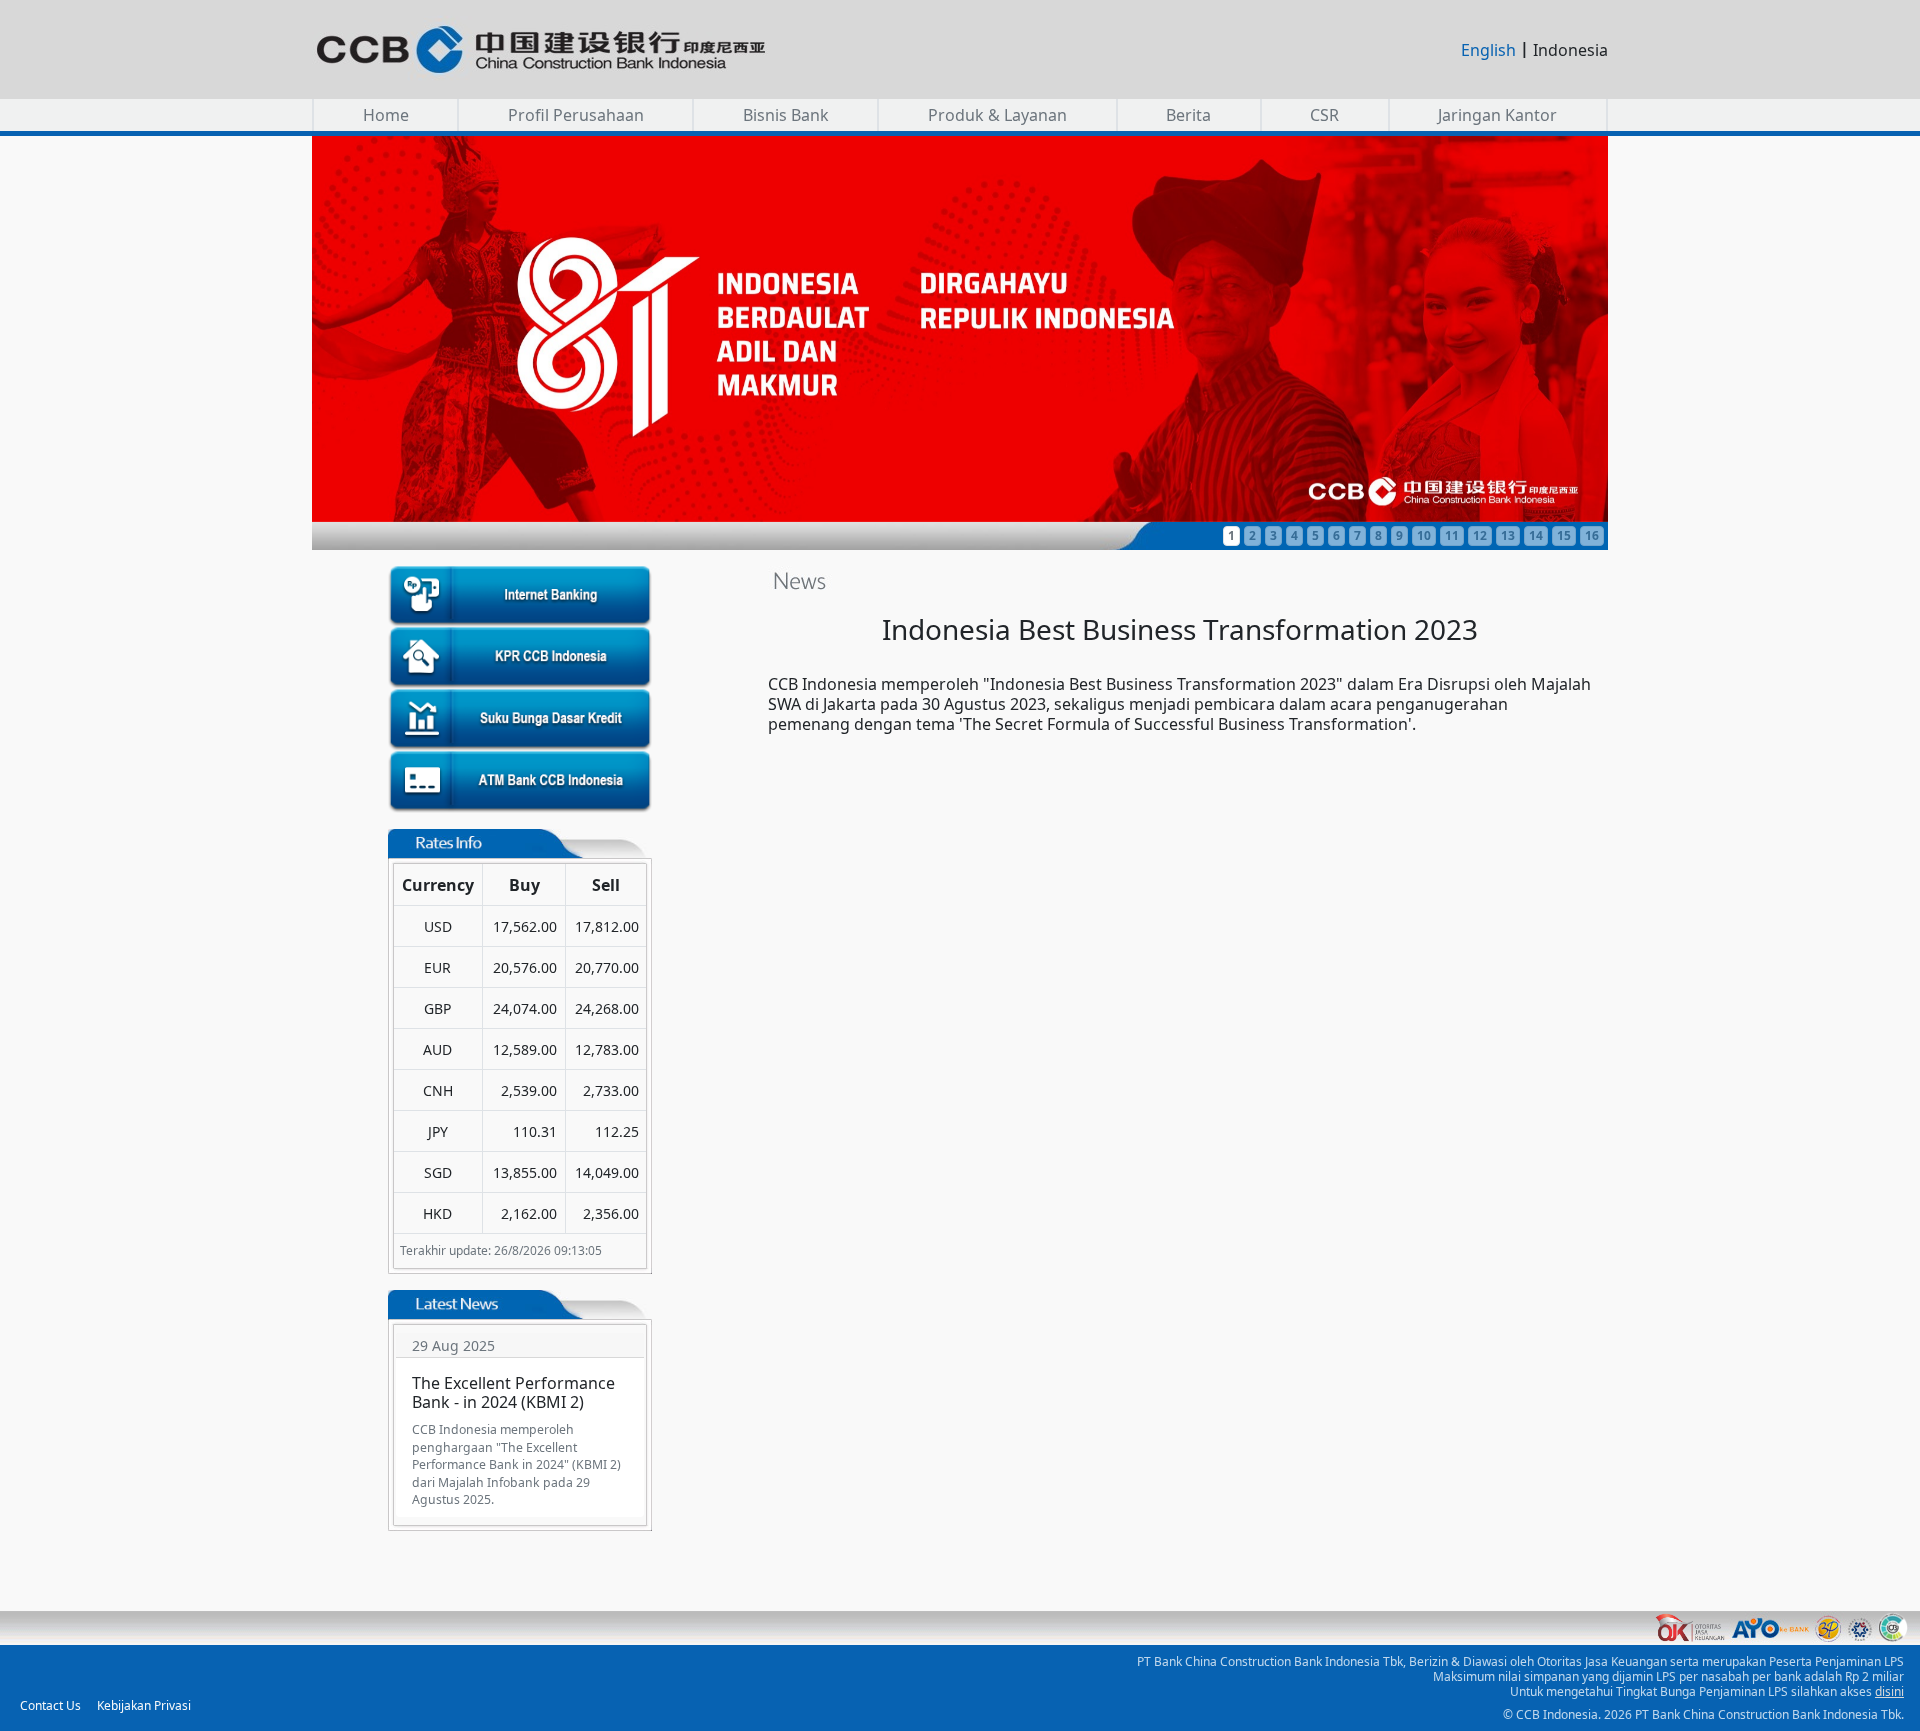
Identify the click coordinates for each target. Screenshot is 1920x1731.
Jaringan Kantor (1497, 115)
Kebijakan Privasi (144, 1705)
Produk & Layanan (997, 115)
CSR (1324, 115)
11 (1452, 535)
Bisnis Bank (786, 115)
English (1488, 50)
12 (1480, 535)
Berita (1188, 115)
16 (1592, 535)
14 (1536, 535)
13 (1508, 535)
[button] (960, 329)
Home (386, 115)
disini (1889, 1691)
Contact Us (50, 1705)
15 (1564, 535)
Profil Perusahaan (576, 115)
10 (1424, 535)
